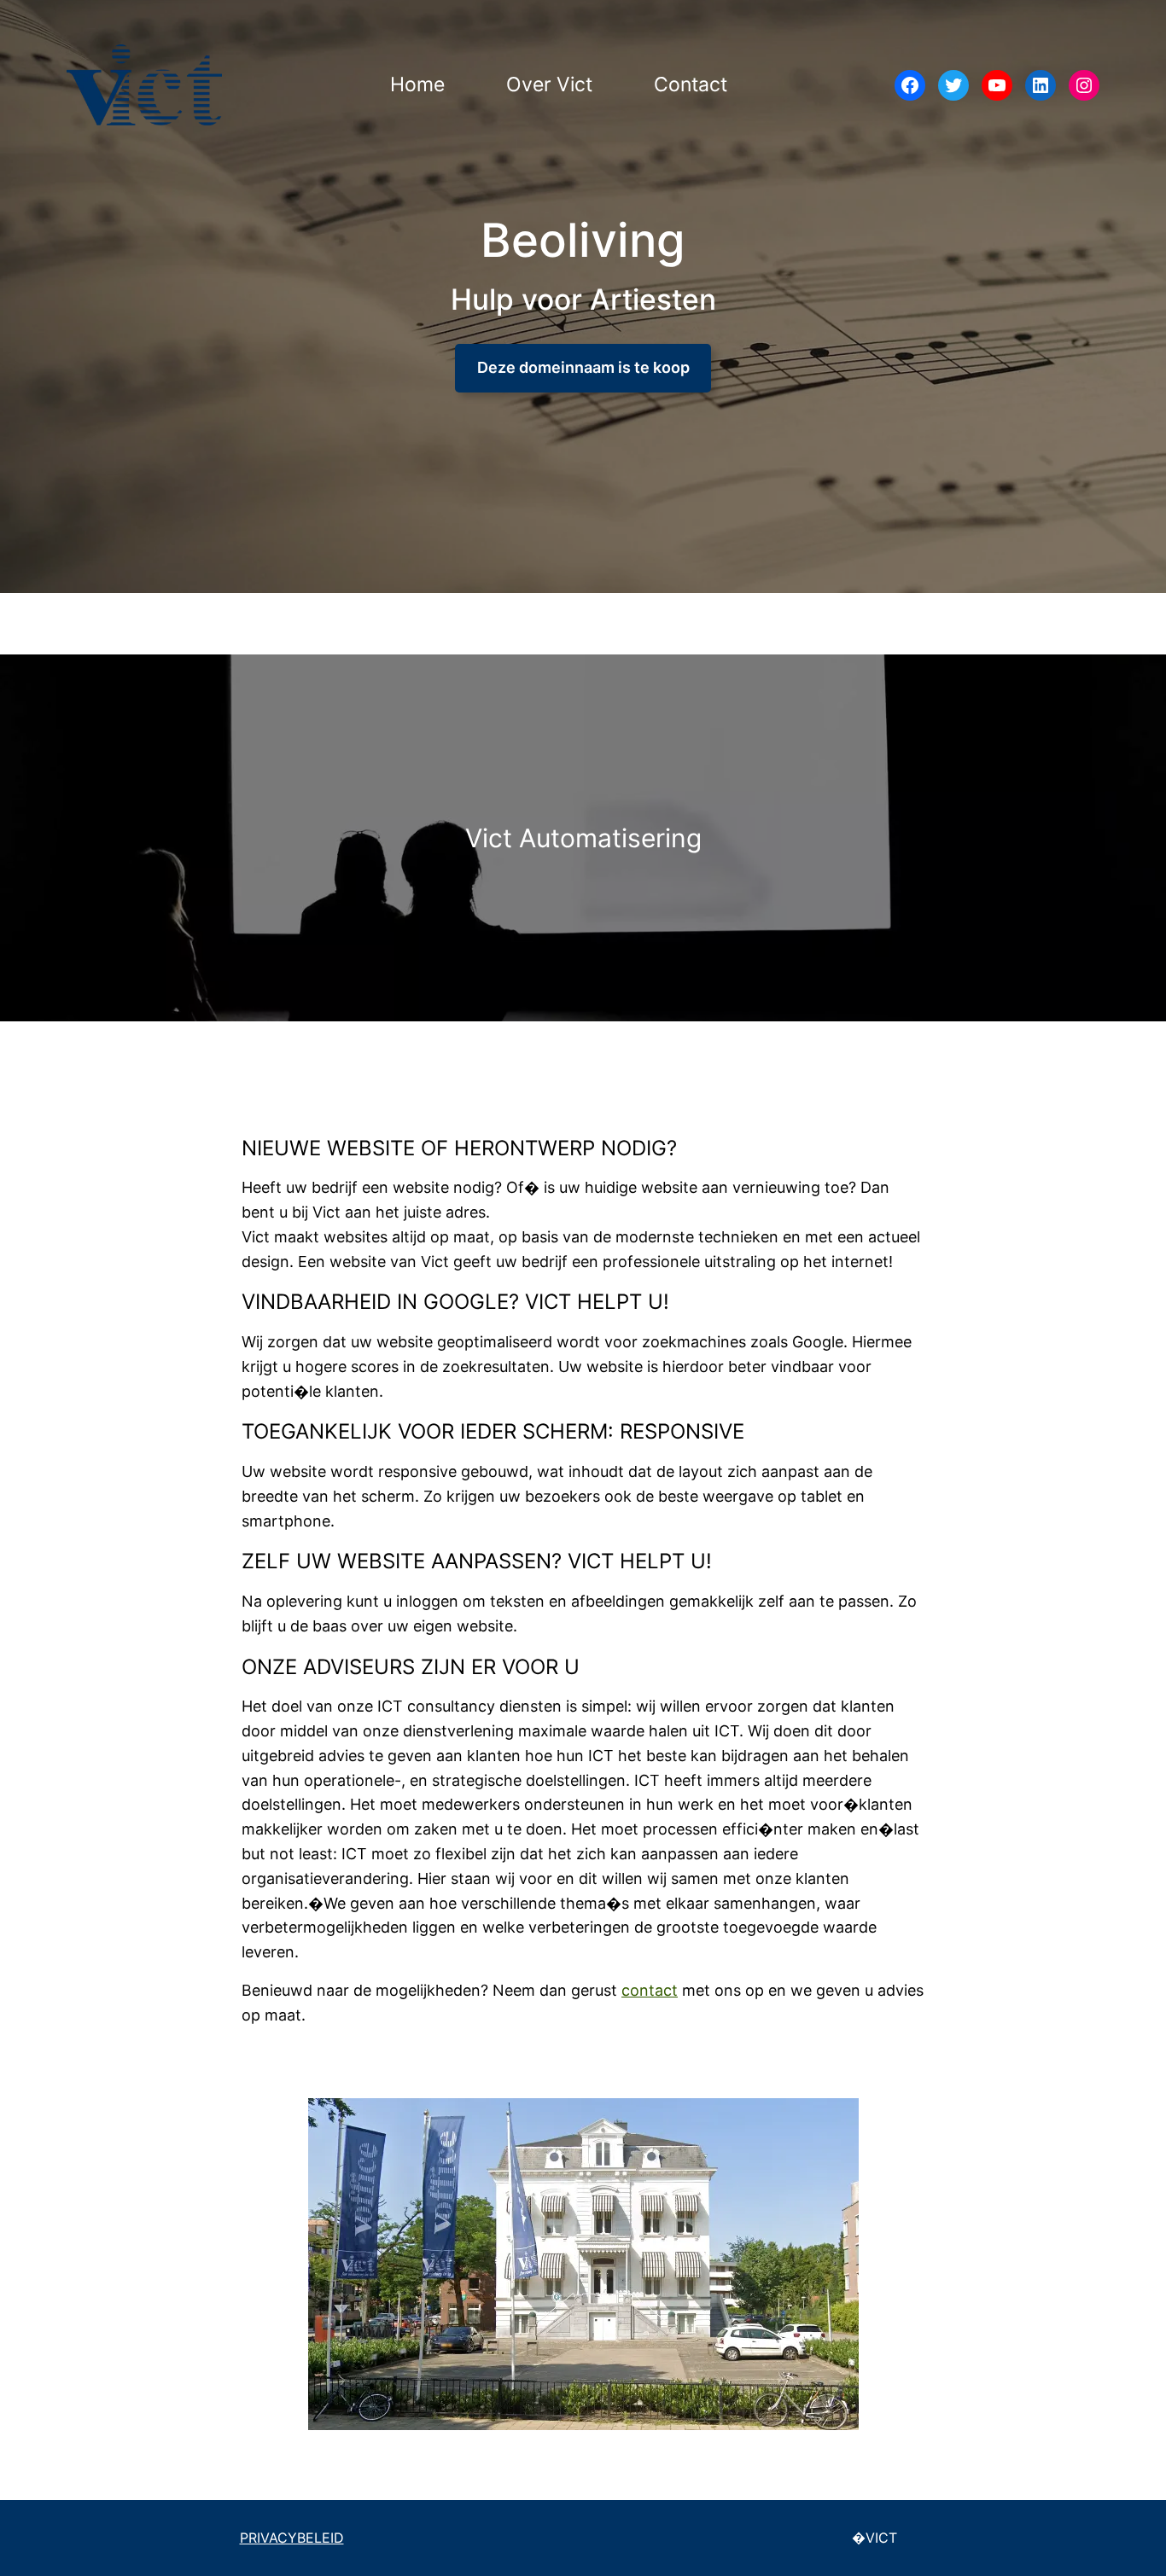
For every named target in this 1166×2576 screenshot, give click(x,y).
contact (650, 1990)
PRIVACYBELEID (292, 2538)
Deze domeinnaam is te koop (583, 367)
